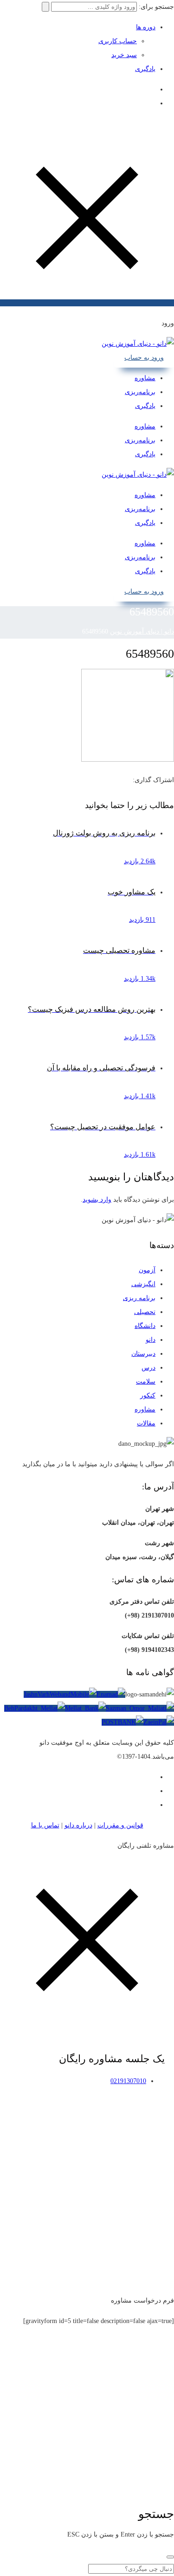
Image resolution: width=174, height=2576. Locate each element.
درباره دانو (78, 1825)
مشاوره (145, 378)
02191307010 (128, 2081)
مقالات (146, 1423)
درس (148, 1368)
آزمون (147, 1270)
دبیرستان (143, 1354)
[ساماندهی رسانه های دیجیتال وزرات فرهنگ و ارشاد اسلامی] (150, 1695)
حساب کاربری (118, 41)
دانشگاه (145, 1326)
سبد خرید (124, 55)
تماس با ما (45, 1825)
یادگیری (145, 69)
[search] (170, 2557)
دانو (151, 1340)
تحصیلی (145, 1312)
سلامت (146, 1382)
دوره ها (146, 27)
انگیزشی (143, 1284)
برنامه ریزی (139, 1298)
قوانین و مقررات (120, 1825)
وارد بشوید (97, 1200)
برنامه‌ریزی (140, 392)
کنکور (148, 1395)
